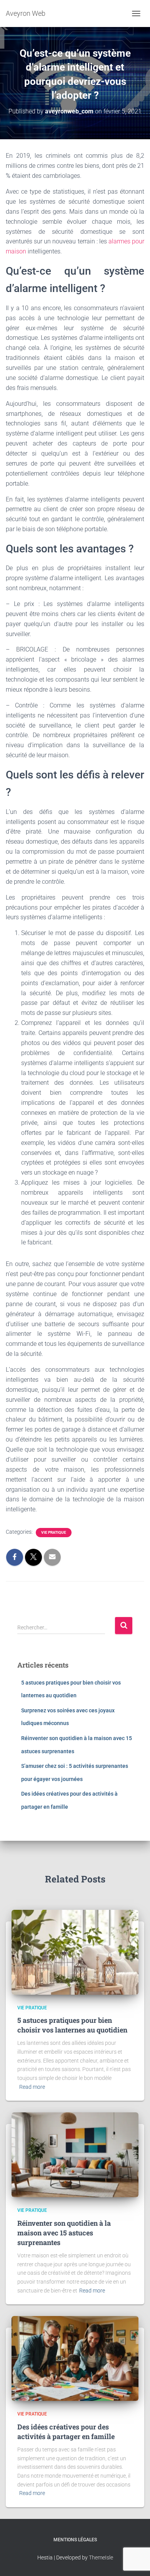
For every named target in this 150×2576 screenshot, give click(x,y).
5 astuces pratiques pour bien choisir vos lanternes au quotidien (72, 2025)
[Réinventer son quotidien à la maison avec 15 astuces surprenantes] (75, 2154)
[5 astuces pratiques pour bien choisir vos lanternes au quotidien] (75, 1951)
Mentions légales (75, 2540)
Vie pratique (54, 1532)
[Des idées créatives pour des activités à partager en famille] (75, 2358)
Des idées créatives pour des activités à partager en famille (66, 2432)
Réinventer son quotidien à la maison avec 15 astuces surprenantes (64, 2233)
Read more (32, 2087)
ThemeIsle (101, 2557)
